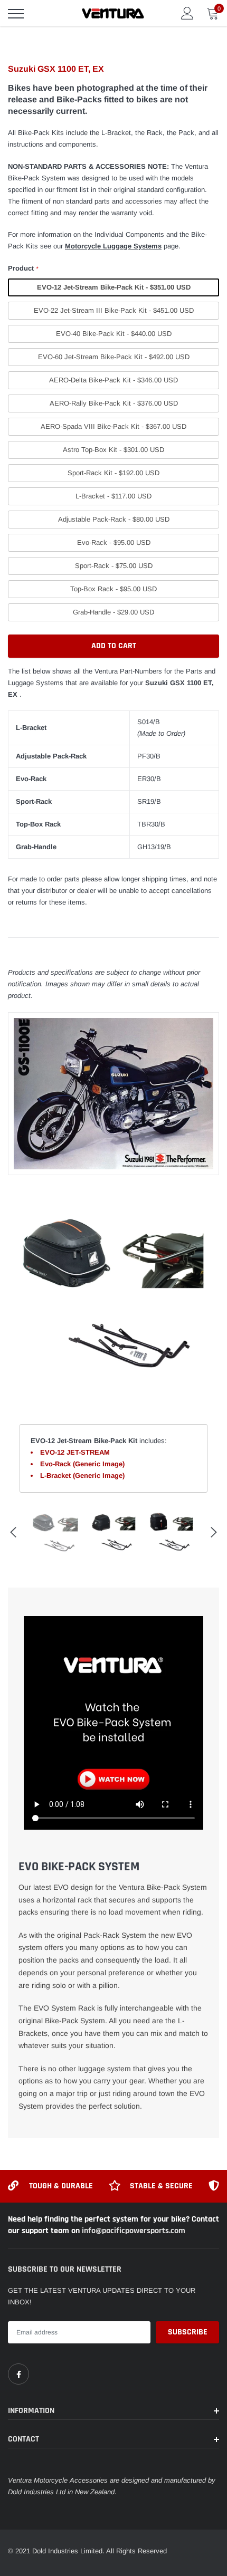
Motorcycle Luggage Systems (113, 246)
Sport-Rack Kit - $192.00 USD (113, 473)
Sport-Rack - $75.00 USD (114, 566)
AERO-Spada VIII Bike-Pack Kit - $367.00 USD (113, 426)
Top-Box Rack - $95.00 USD (113, 589)
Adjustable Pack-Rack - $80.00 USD (114, 519)
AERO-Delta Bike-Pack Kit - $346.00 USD (113, 380)
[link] (18, 2374)
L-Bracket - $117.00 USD (113, 496)
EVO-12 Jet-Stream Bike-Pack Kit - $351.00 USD (114, 287)
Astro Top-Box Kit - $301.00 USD (113, 450)
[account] (187, 13)
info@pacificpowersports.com (134, 2231)
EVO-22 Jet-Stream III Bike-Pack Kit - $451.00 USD (114, 310)
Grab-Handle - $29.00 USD (113, 612)
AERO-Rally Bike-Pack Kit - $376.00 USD (114, 403)
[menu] (16, 14)
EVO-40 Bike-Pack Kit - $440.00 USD (114, 334)
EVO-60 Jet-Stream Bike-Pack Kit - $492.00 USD (114, 357)
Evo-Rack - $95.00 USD (114, 542)
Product (23, 268)
